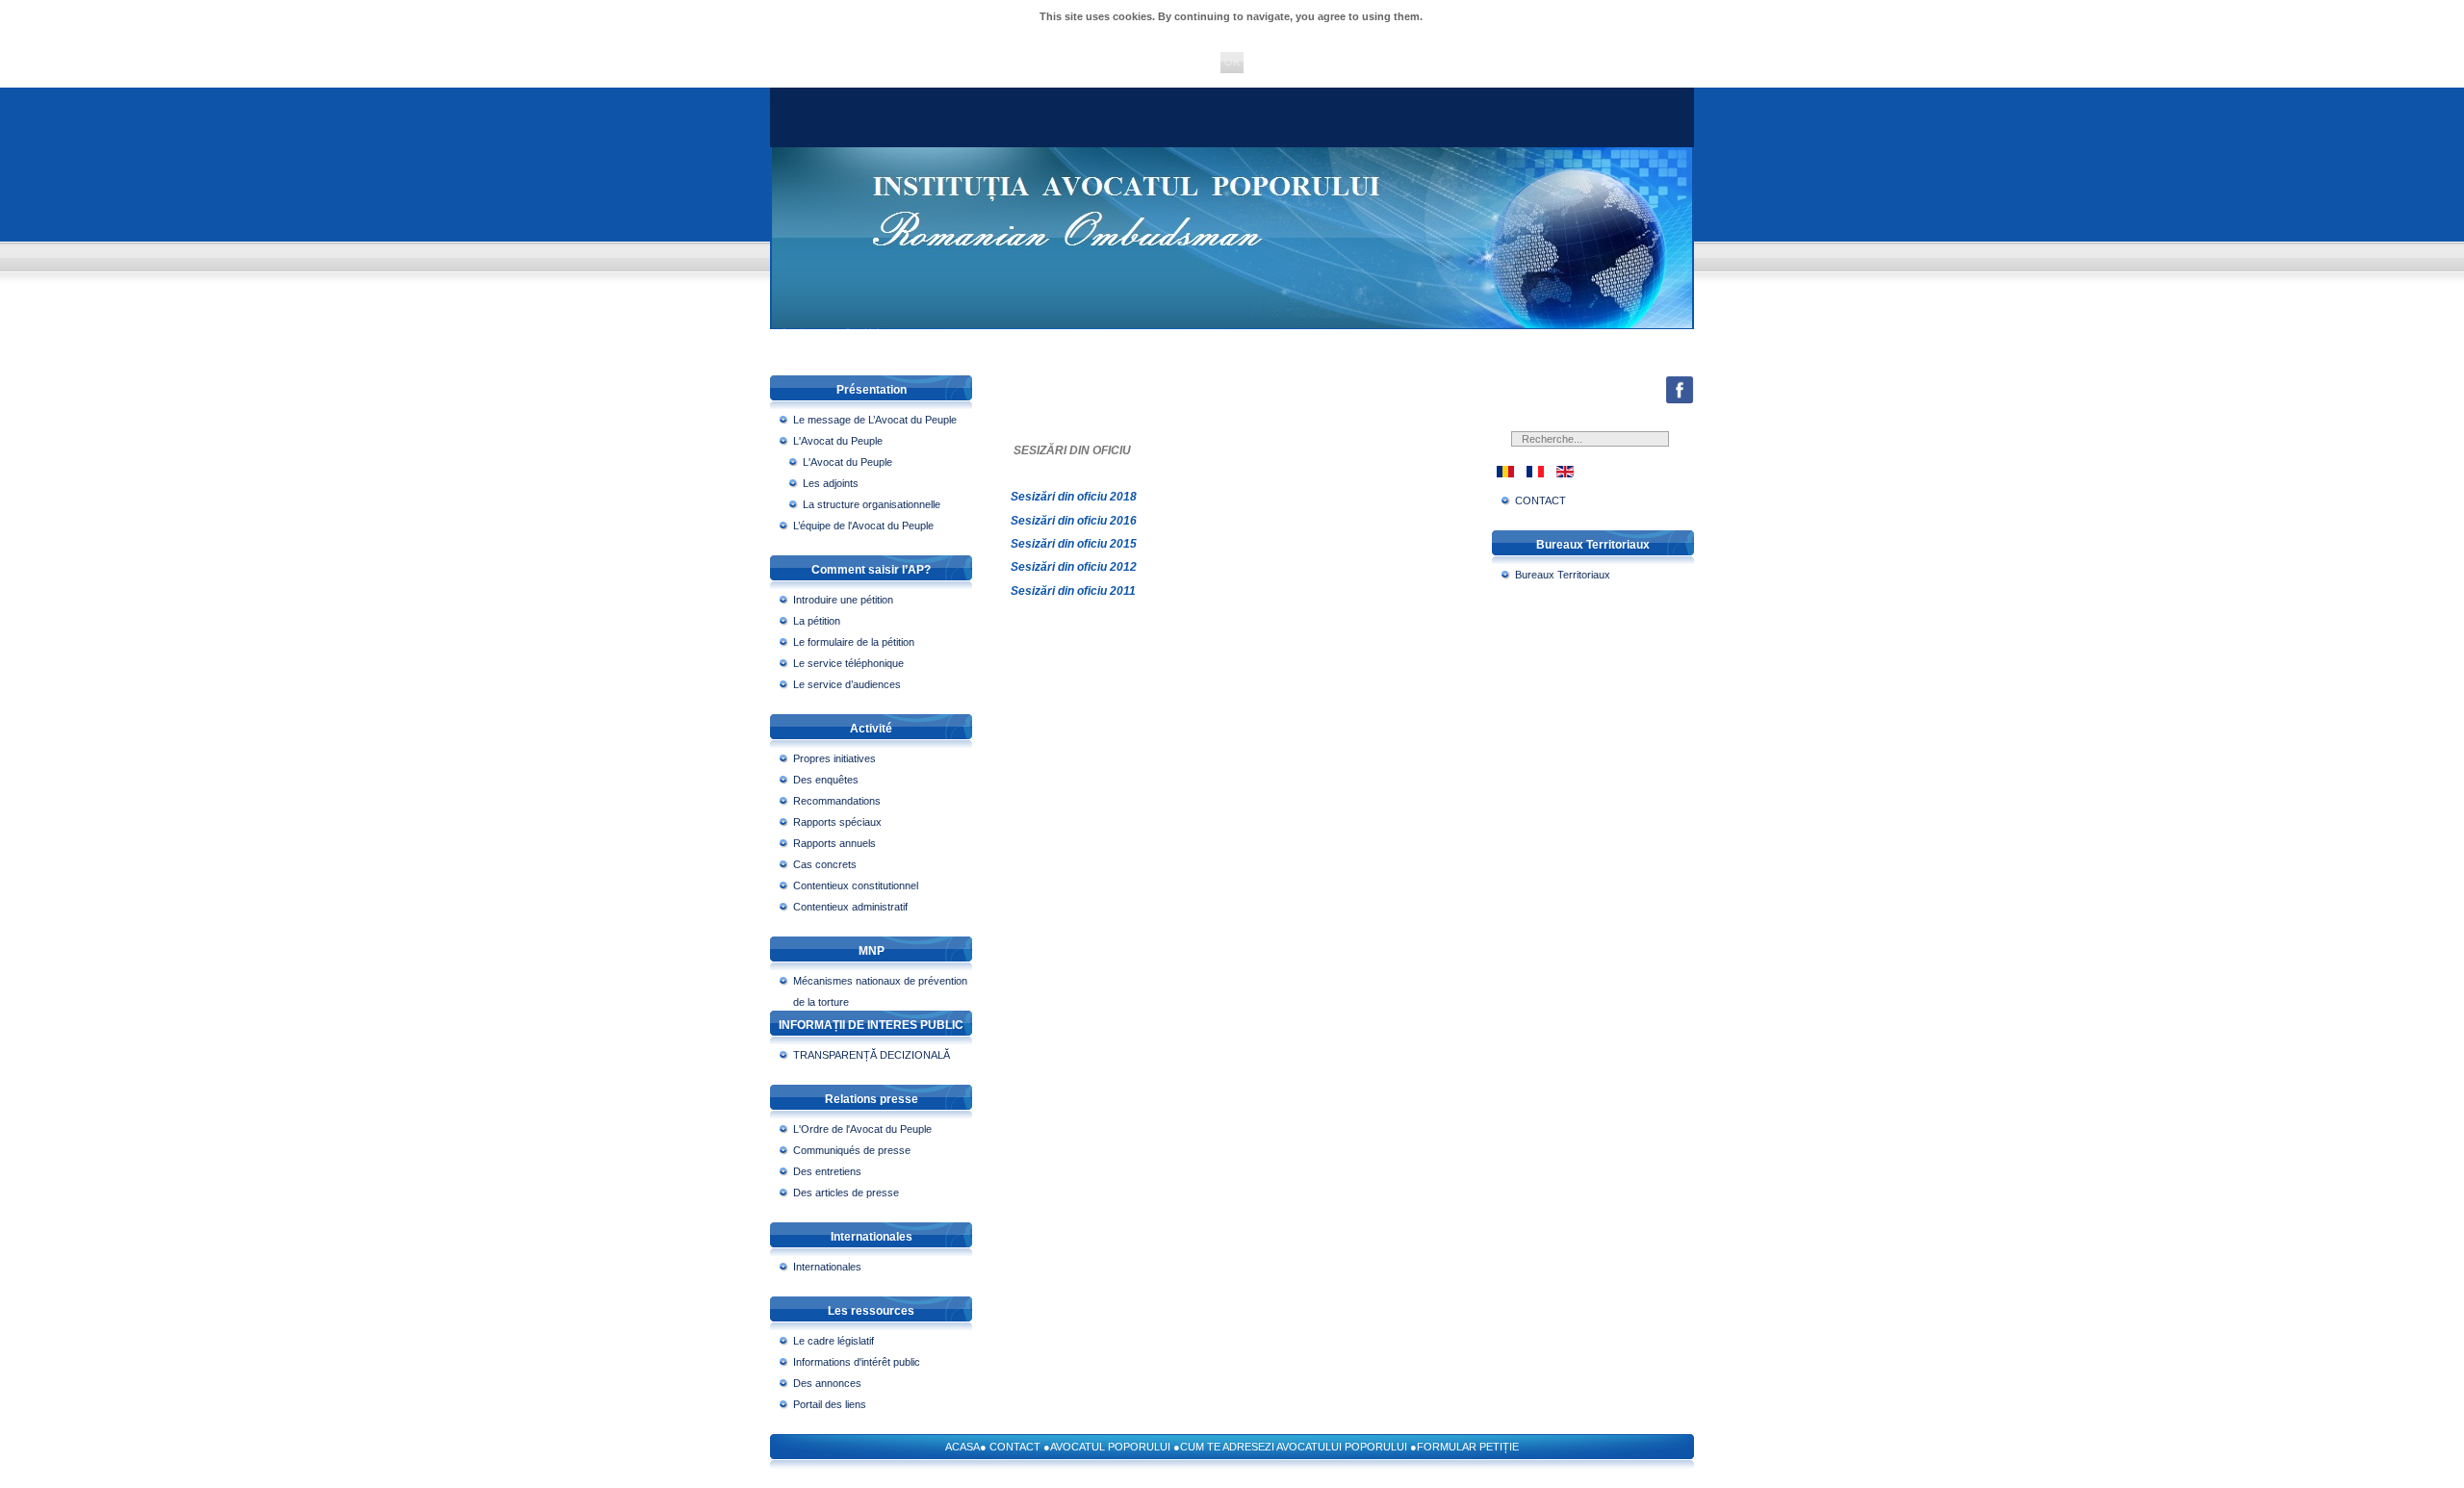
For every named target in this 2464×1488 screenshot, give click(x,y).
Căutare (1665, 447)
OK (1232, 62)
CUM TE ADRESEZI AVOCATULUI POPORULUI (1294, 1447)
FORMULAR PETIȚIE (1468, 1447)
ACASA (962, 1447)
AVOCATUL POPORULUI (1110, 1447)
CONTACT (1015, 1447)
